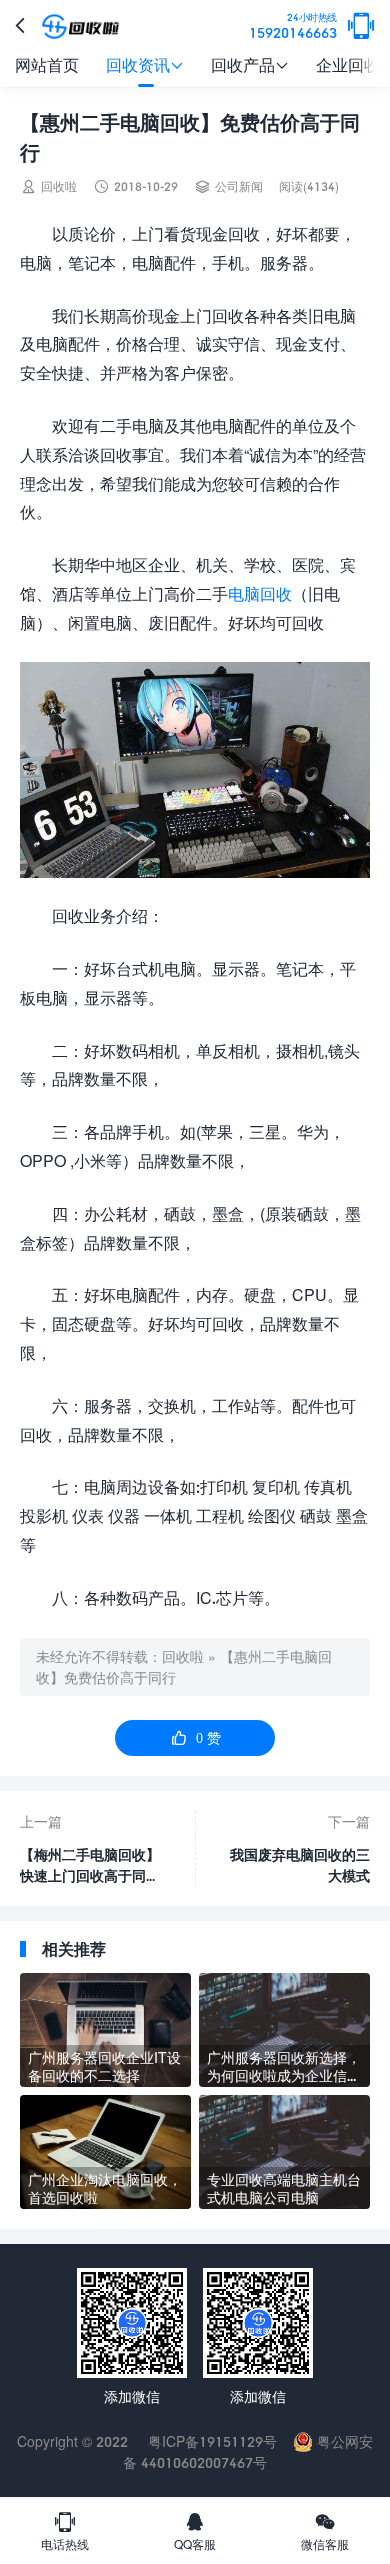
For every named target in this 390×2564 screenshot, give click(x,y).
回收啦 (183, 1656)
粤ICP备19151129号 (210, 2441)
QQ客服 (195, 2531)
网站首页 (47, 64)
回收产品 (250, 64)
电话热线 (65, 2531)
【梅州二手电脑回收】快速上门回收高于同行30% (90, 1866)
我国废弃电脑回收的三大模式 (300, 1865)
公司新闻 (239, 186)
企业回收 (348, 64)
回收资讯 (145, 64)
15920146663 (293, 26)
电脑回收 (260, 593)
